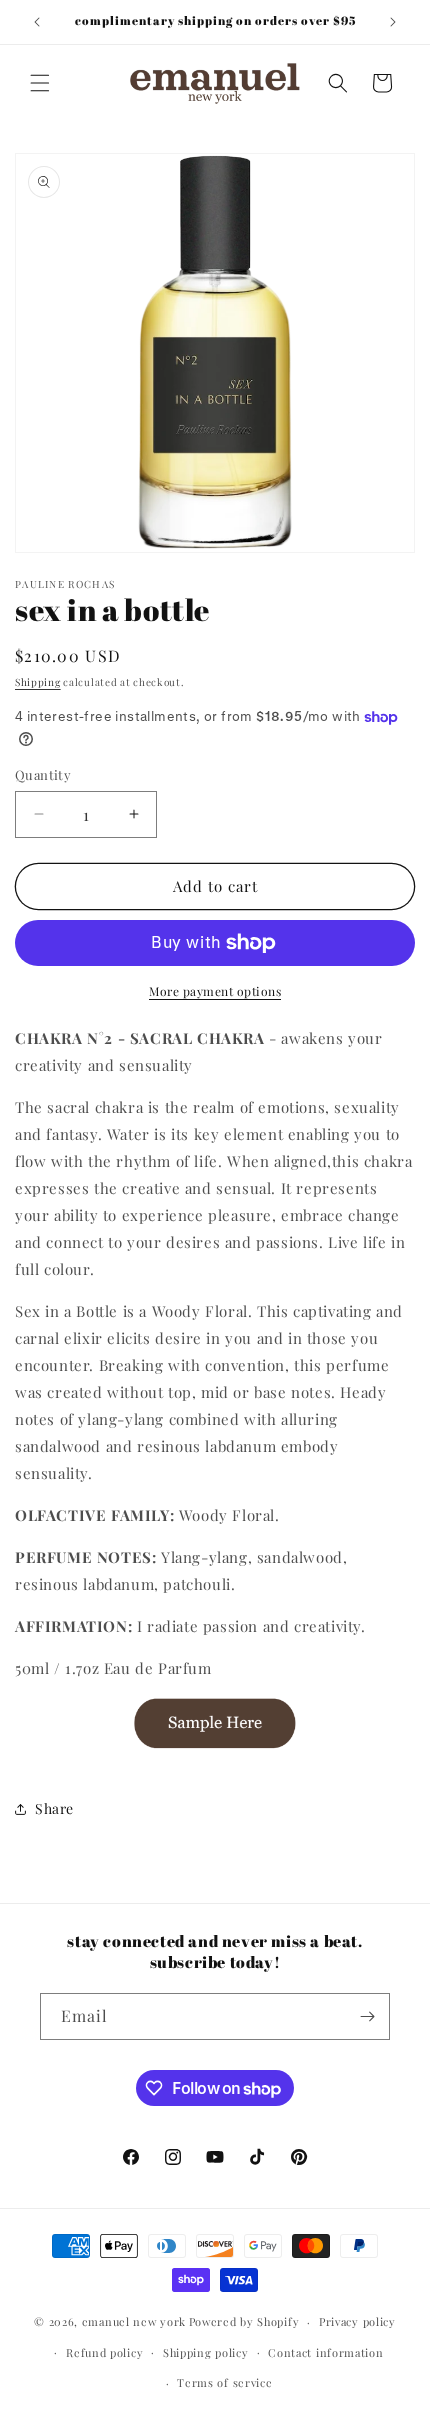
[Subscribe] (367, 2016)
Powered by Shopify (244, 2321)
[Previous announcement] (37, 22)
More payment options (215, 991)
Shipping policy (206, 2352)
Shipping (38, 682)
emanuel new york (134, 2321)
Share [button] (54, 1808)
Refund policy (104, 2352)
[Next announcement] (393, 22)
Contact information (325, 2352)
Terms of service (224, 2382)
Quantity (43, 774)
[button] (40, 83)
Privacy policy (357, 2321)
